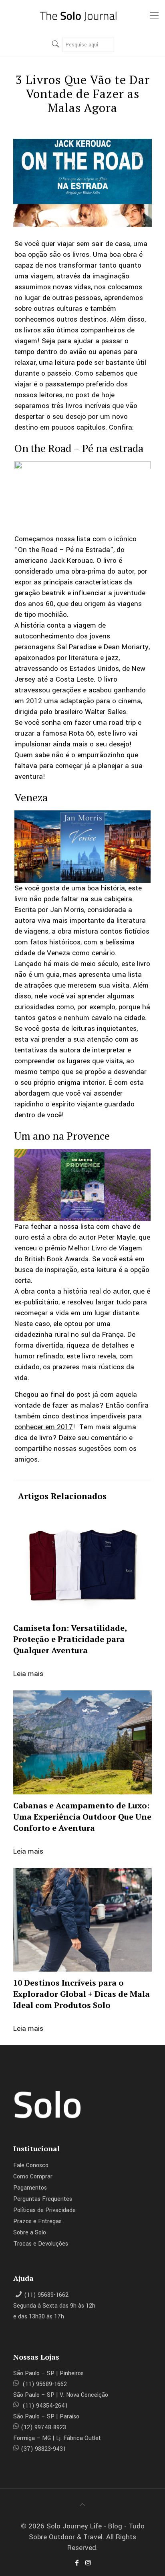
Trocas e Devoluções (41, 2244)
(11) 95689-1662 (46, 2295)
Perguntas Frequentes (43, 2199)
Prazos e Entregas (37, 2221)
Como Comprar (33, 2177)
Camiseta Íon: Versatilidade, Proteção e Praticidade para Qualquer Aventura (70, 1639)
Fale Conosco (31, 2165)
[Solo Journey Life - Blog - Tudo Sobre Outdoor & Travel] (82, 16)
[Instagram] (88, 2563)
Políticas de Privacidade (44, 2210)
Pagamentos (30, 2188)
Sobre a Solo (30, 2233)
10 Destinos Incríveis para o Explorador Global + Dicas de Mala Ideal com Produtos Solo (81, 1994)
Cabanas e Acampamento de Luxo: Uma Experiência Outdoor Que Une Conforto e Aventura (82, 1817)
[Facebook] (77, 2563)
